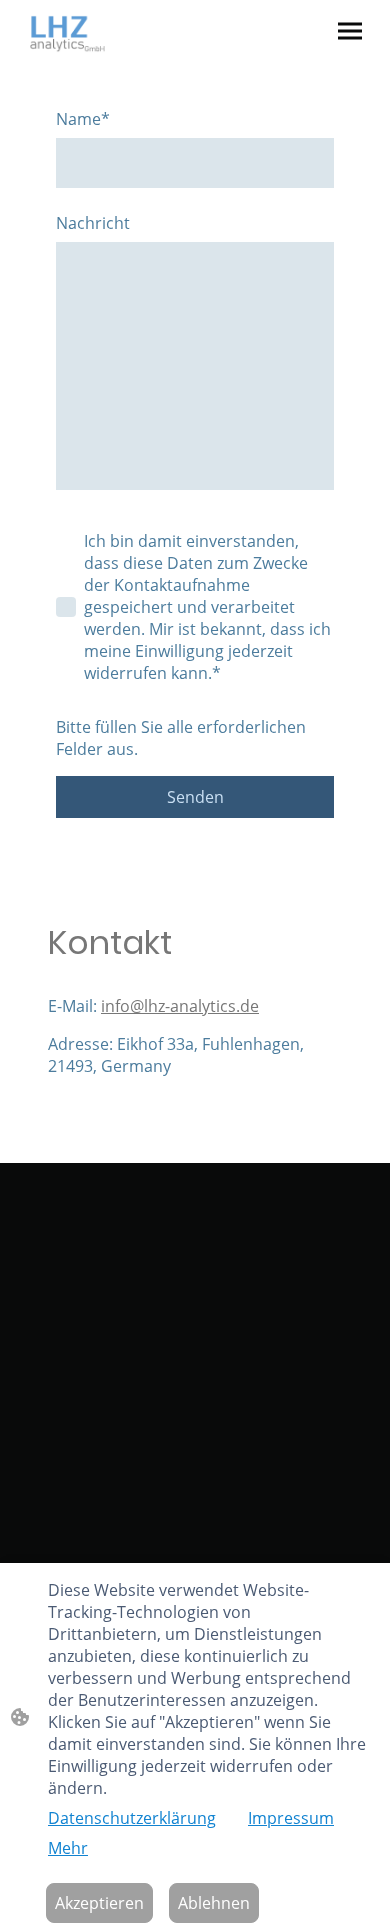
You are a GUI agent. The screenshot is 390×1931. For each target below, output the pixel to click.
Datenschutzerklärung (132, 1818)
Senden (195, 797)
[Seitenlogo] (67, 34)
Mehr (68, 1848)
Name (83, 119)
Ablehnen (214, 1903)
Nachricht (93, 223)
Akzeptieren (99, 1903)
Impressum (291, 1818)
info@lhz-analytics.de (180, 1006)
